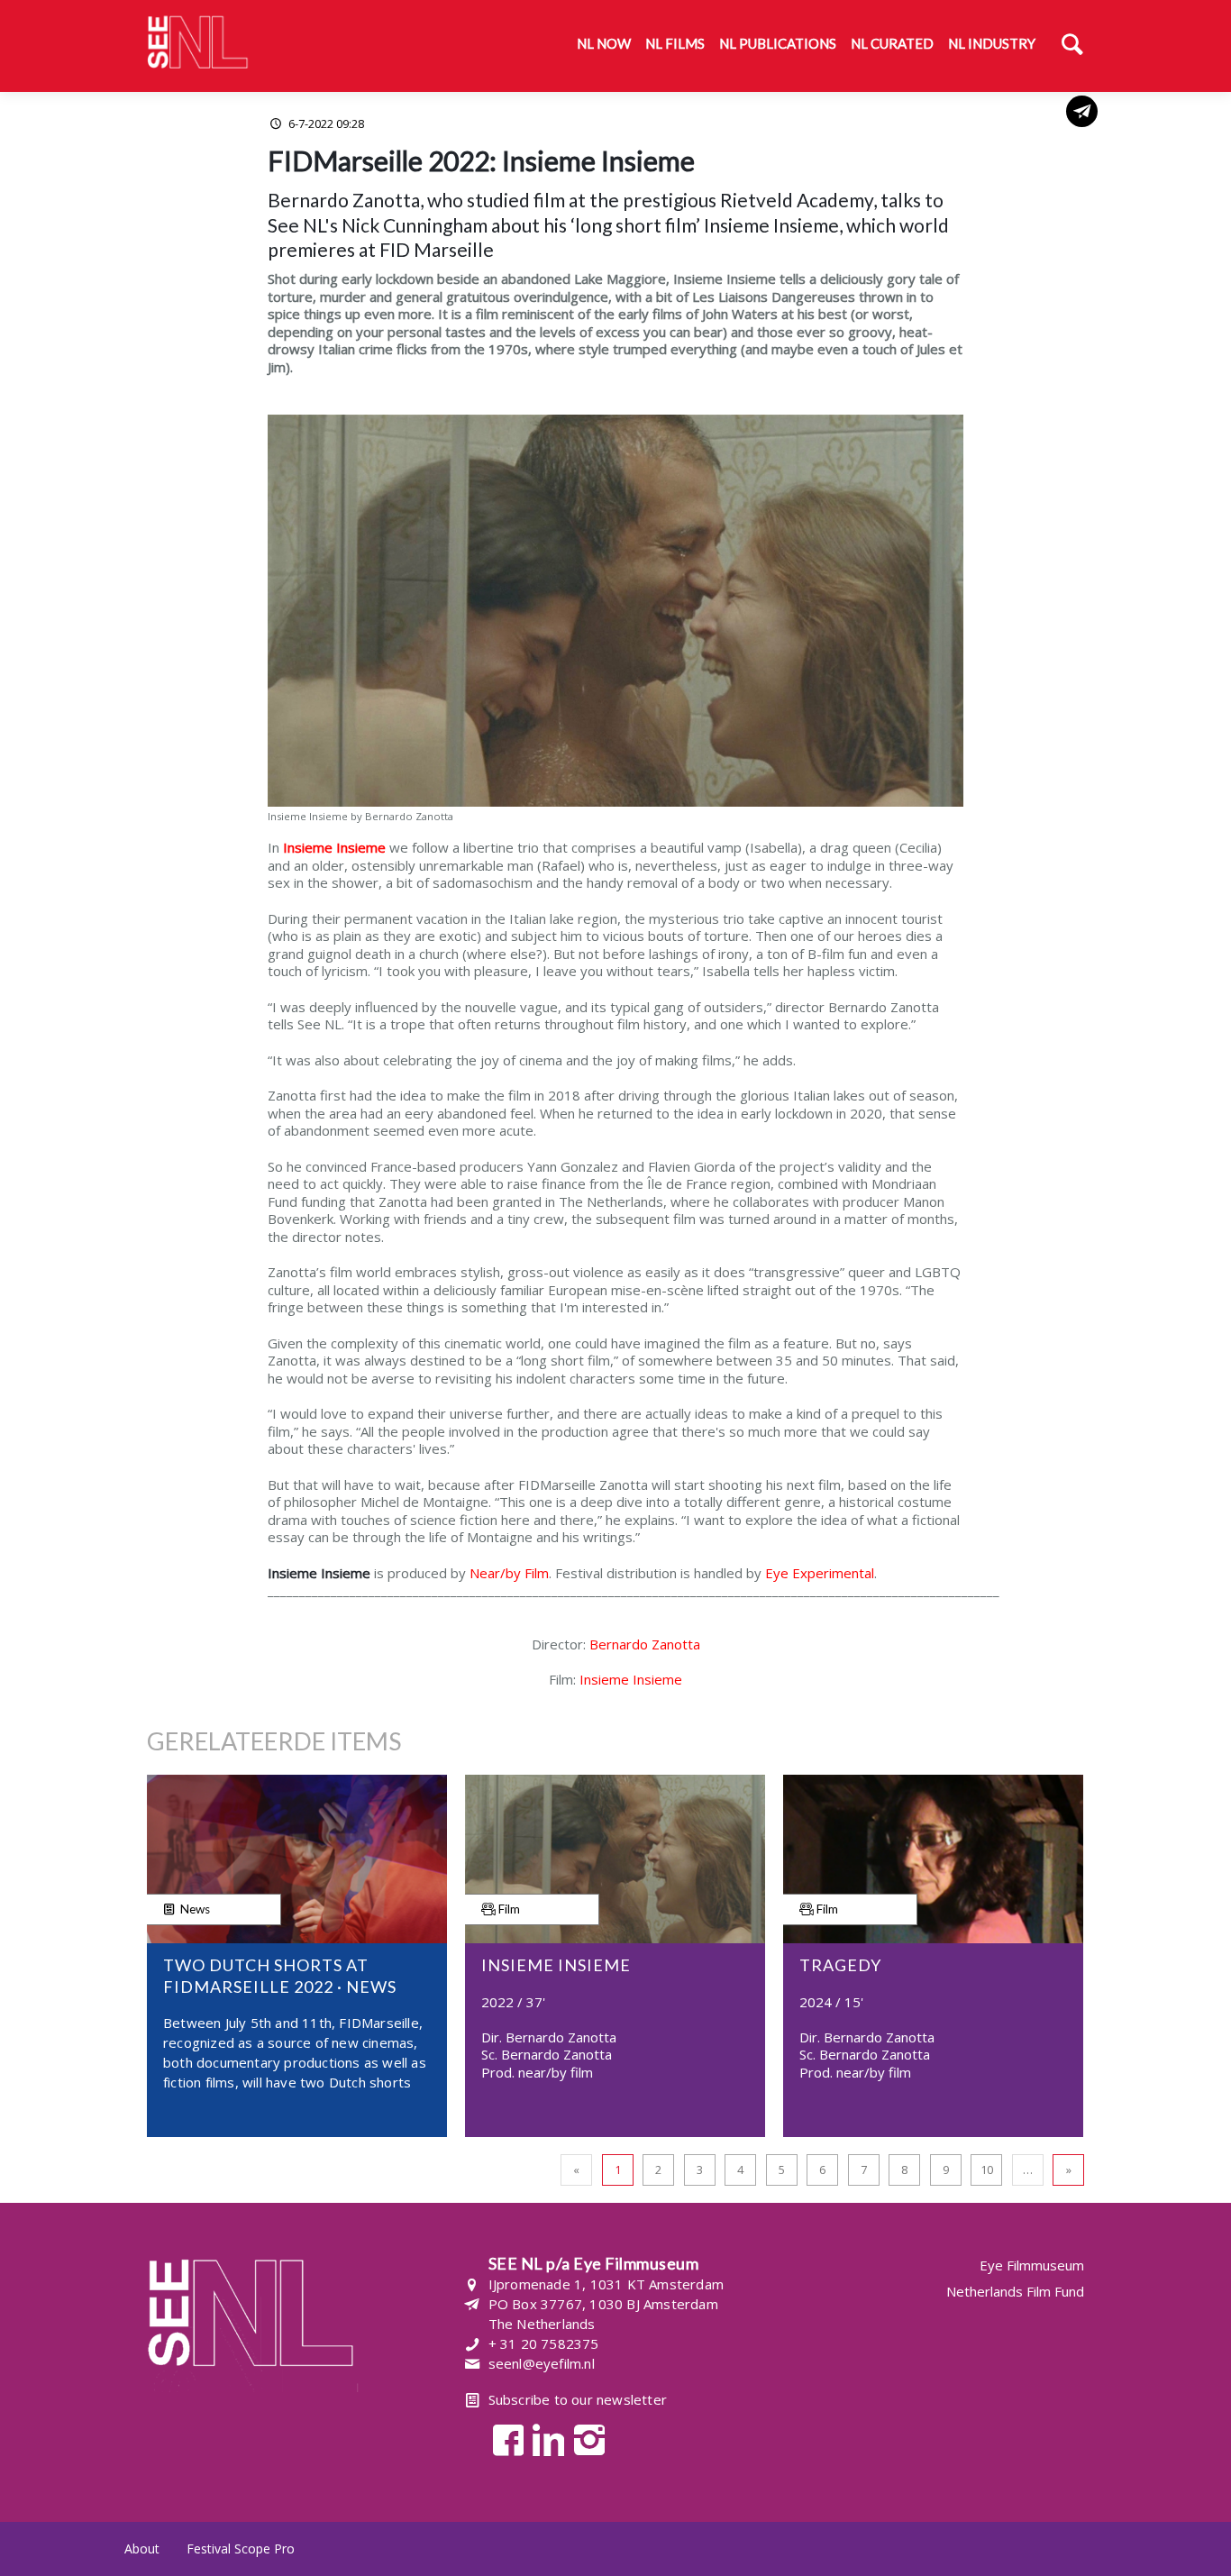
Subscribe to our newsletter (578, 2399)
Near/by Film (509, 1573)
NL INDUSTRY (992, 43)
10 (987, 2170)
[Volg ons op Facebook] (503, 2439)
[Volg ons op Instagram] (584, 2439)
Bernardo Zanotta (645, 1644)
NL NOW (604, 43)
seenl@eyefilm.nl (542, 2363)
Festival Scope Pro (241, 2549)
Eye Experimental (820, 1573)
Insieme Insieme (631, 1679)
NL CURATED (892, 43)
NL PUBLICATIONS (778, 43)
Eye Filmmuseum (1032, 2265)
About (142, 2549)
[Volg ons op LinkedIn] (544, 2439)
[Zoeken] (1072, 46)
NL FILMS (675, 43)
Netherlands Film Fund (1015, 2291)
